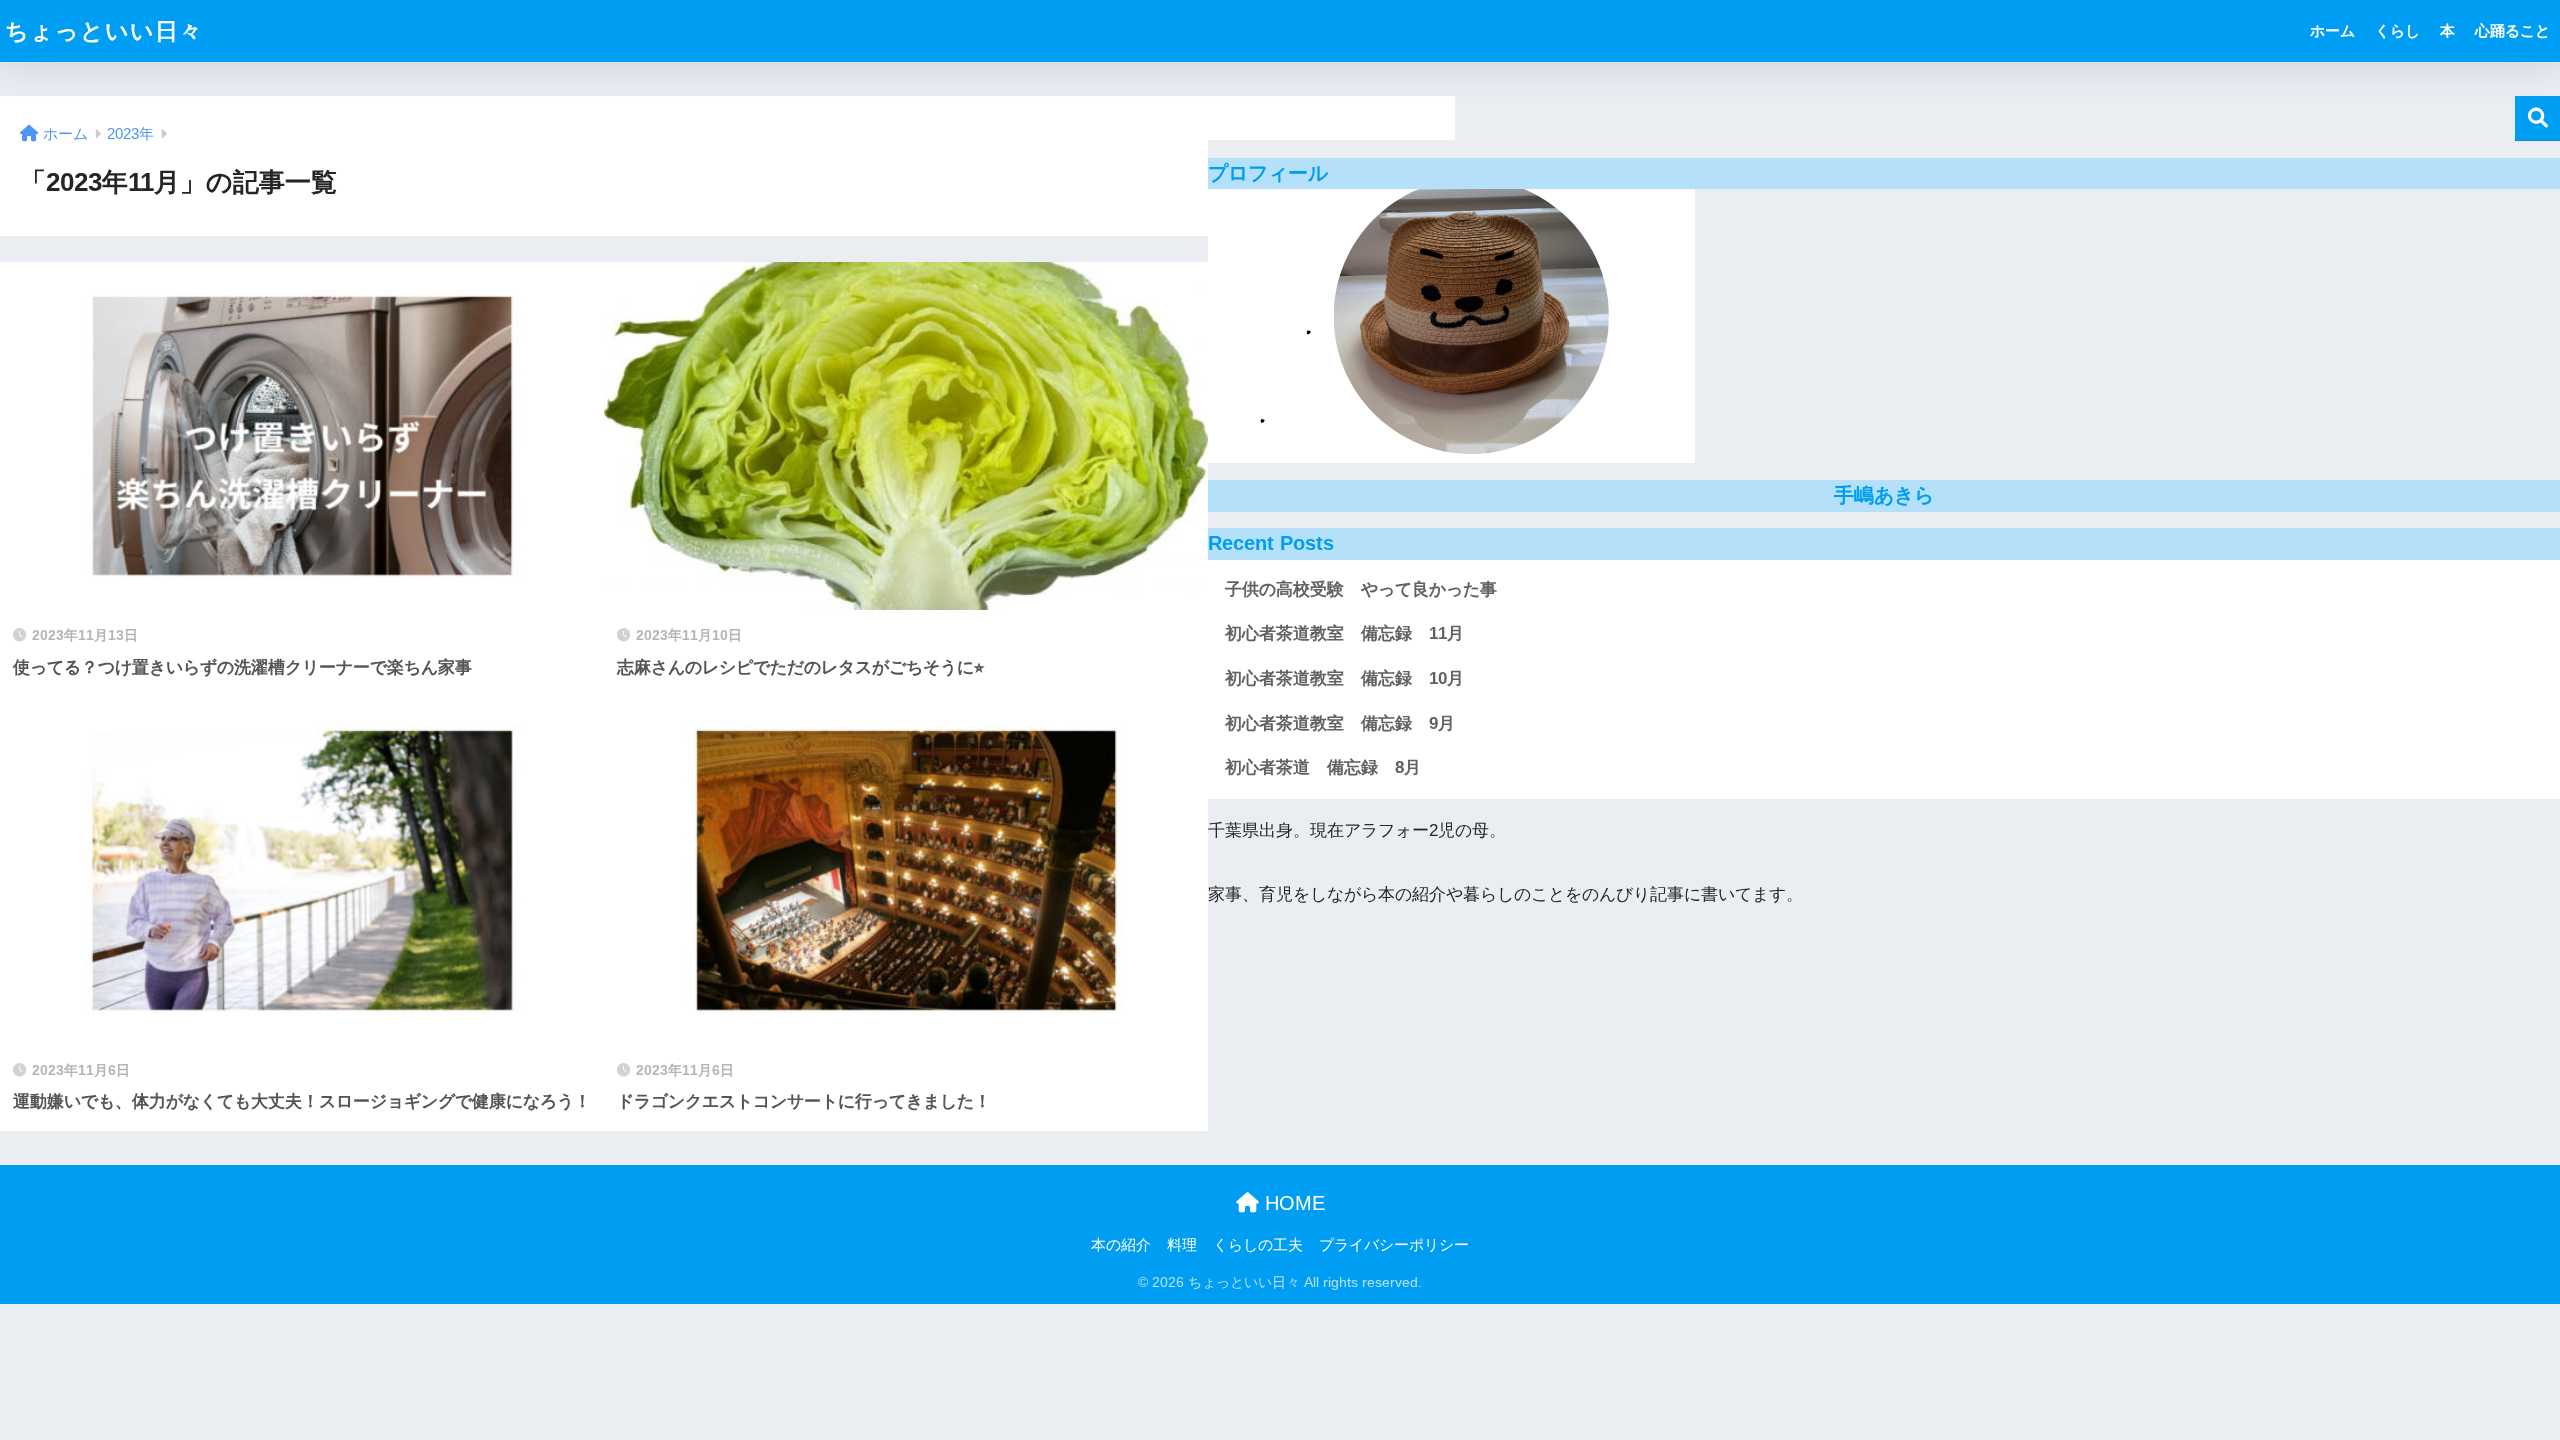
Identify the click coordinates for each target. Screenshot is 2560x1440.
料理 (1182, 1245)
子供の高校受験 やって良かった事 (1361, 589)
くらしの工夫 (1258, 1245)
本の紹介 (1121, 1245)
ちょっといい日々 (104, 31)
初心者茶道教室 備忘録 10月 (1344, 678)
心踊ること (2512, 30)
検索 (2537, 118)
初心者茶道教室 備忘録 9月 (1340, 723)
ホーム (2332, 30)
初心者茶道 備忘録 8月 (1323, 767)
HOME (1292, 1203)
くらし (2397, 30)
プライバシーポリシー (1394, 1245)
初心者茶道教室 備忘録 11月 (1344, 633)
